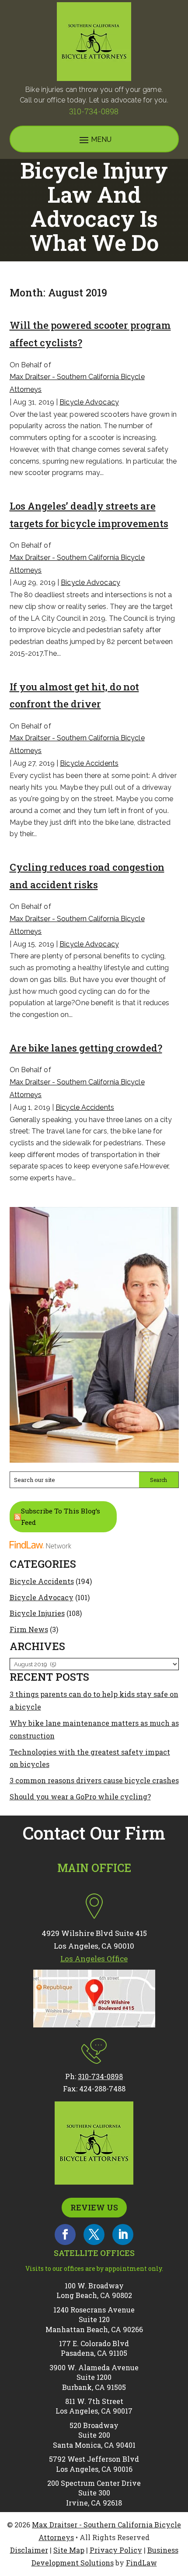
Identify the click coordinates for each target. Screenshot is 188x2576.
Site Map (69, 2550)
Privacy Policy (116, 2550)
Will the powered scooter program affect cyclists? (90, 334)
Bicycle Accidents (89, 763)
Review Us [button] (94, 2207)
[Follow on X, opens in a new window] (94, 2235)
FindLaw (141, 2563)
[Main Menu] (94, 140)
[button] (179, 2513)
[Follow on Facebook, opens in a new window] (65, 2235)
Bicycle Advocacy (89, 402)
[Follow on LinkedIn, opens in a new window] (123, 2235)
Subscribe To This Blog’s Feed (61, 1517)
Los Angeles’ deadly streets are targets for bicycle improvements (89, 515)
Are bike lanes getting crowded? (86, 1048)
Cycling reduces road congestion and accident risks (87, 876)
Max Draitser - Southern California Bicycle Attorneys (77, 383)
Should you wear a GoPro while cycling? (80, 1797)
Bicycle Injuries (37, 1613)
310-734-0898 (94, 111)
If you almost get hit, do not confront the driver (74, 695)
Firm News (29, 1629)
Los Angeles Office (94, 1958)
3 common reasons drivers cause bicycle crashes (94, 1780)
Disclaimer (29, 2550)
